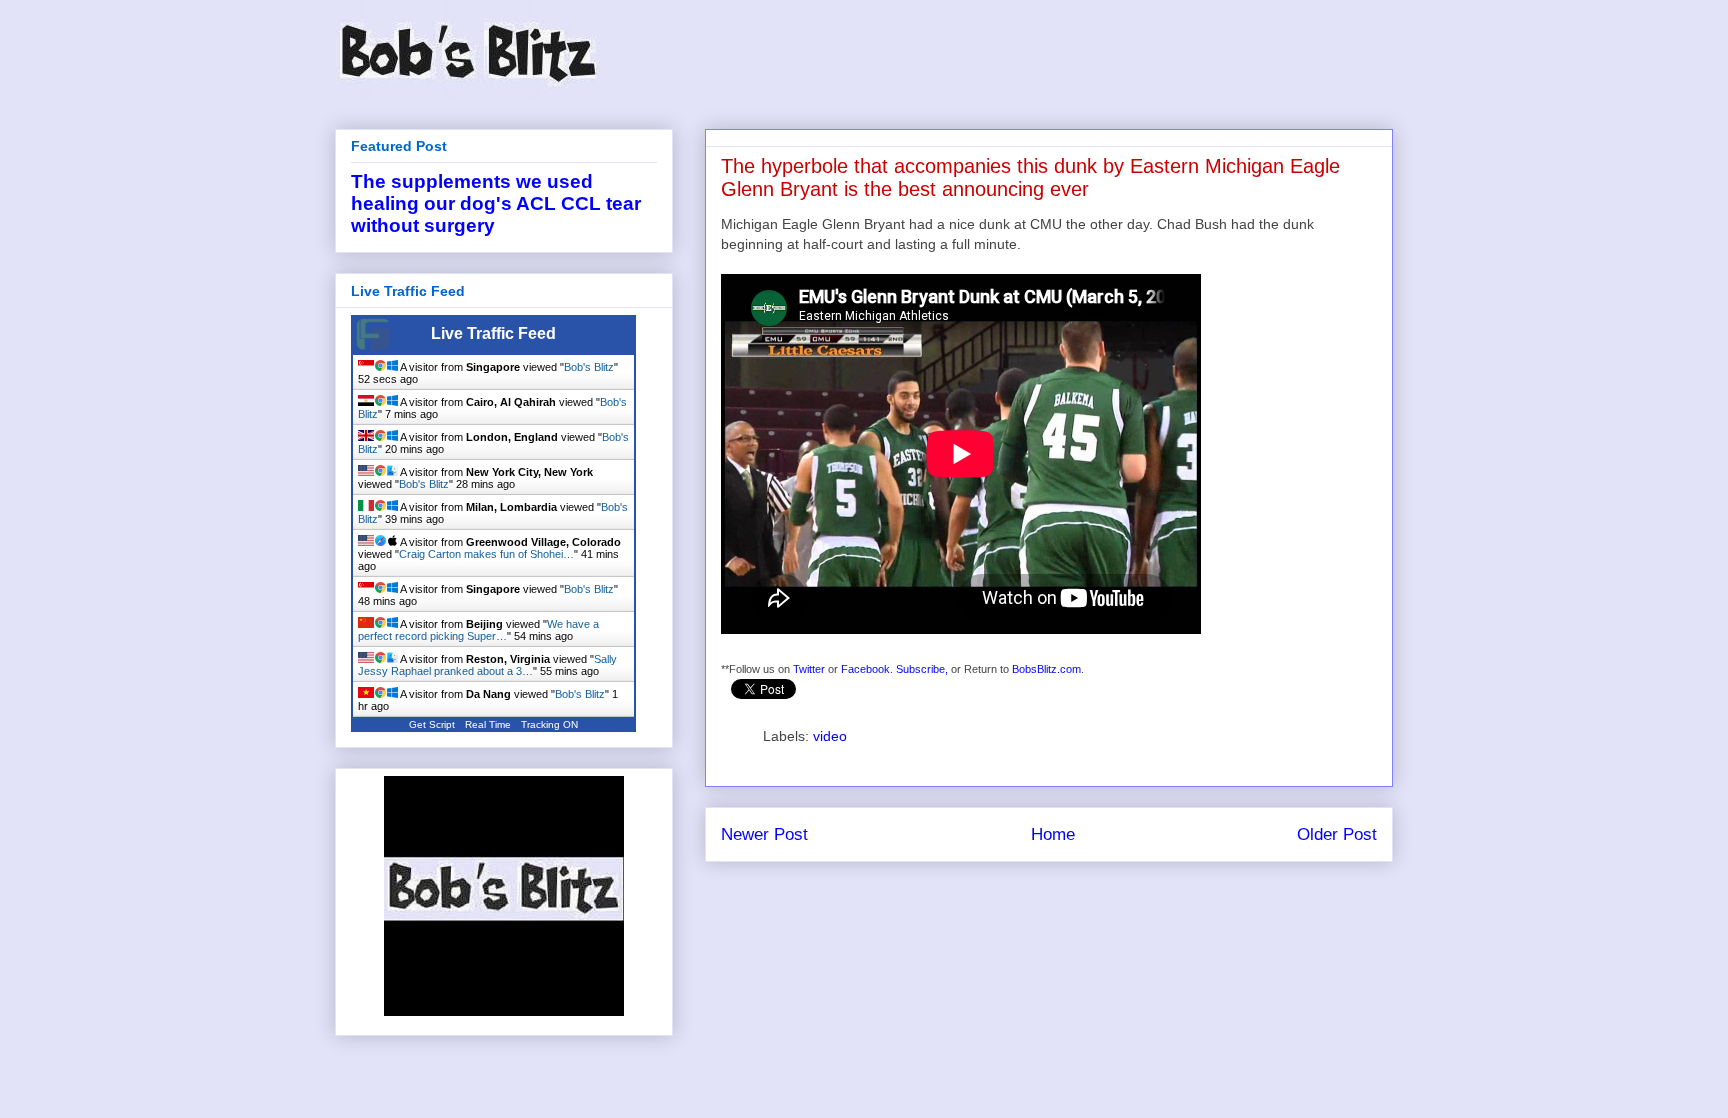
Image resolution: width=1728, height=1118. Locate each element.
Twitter (809, 669)
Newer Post (764, 834)
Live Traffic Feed (493, 333)
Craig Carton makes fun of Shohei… (486, 554)
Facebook (865, 669)
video (830, 736)
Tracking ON (549, 724)
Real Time (488, 724)
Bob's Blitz (589, 367)
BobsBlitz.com (1046, 669)
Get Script (432, 724)
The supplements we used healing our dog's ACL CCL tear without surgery (496, 203)
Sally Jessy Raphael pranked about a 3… (487, 665)
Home (1053, 834)
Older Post (1337, 834)
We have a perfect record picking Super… (478, 630)
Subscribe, (922, 669)
